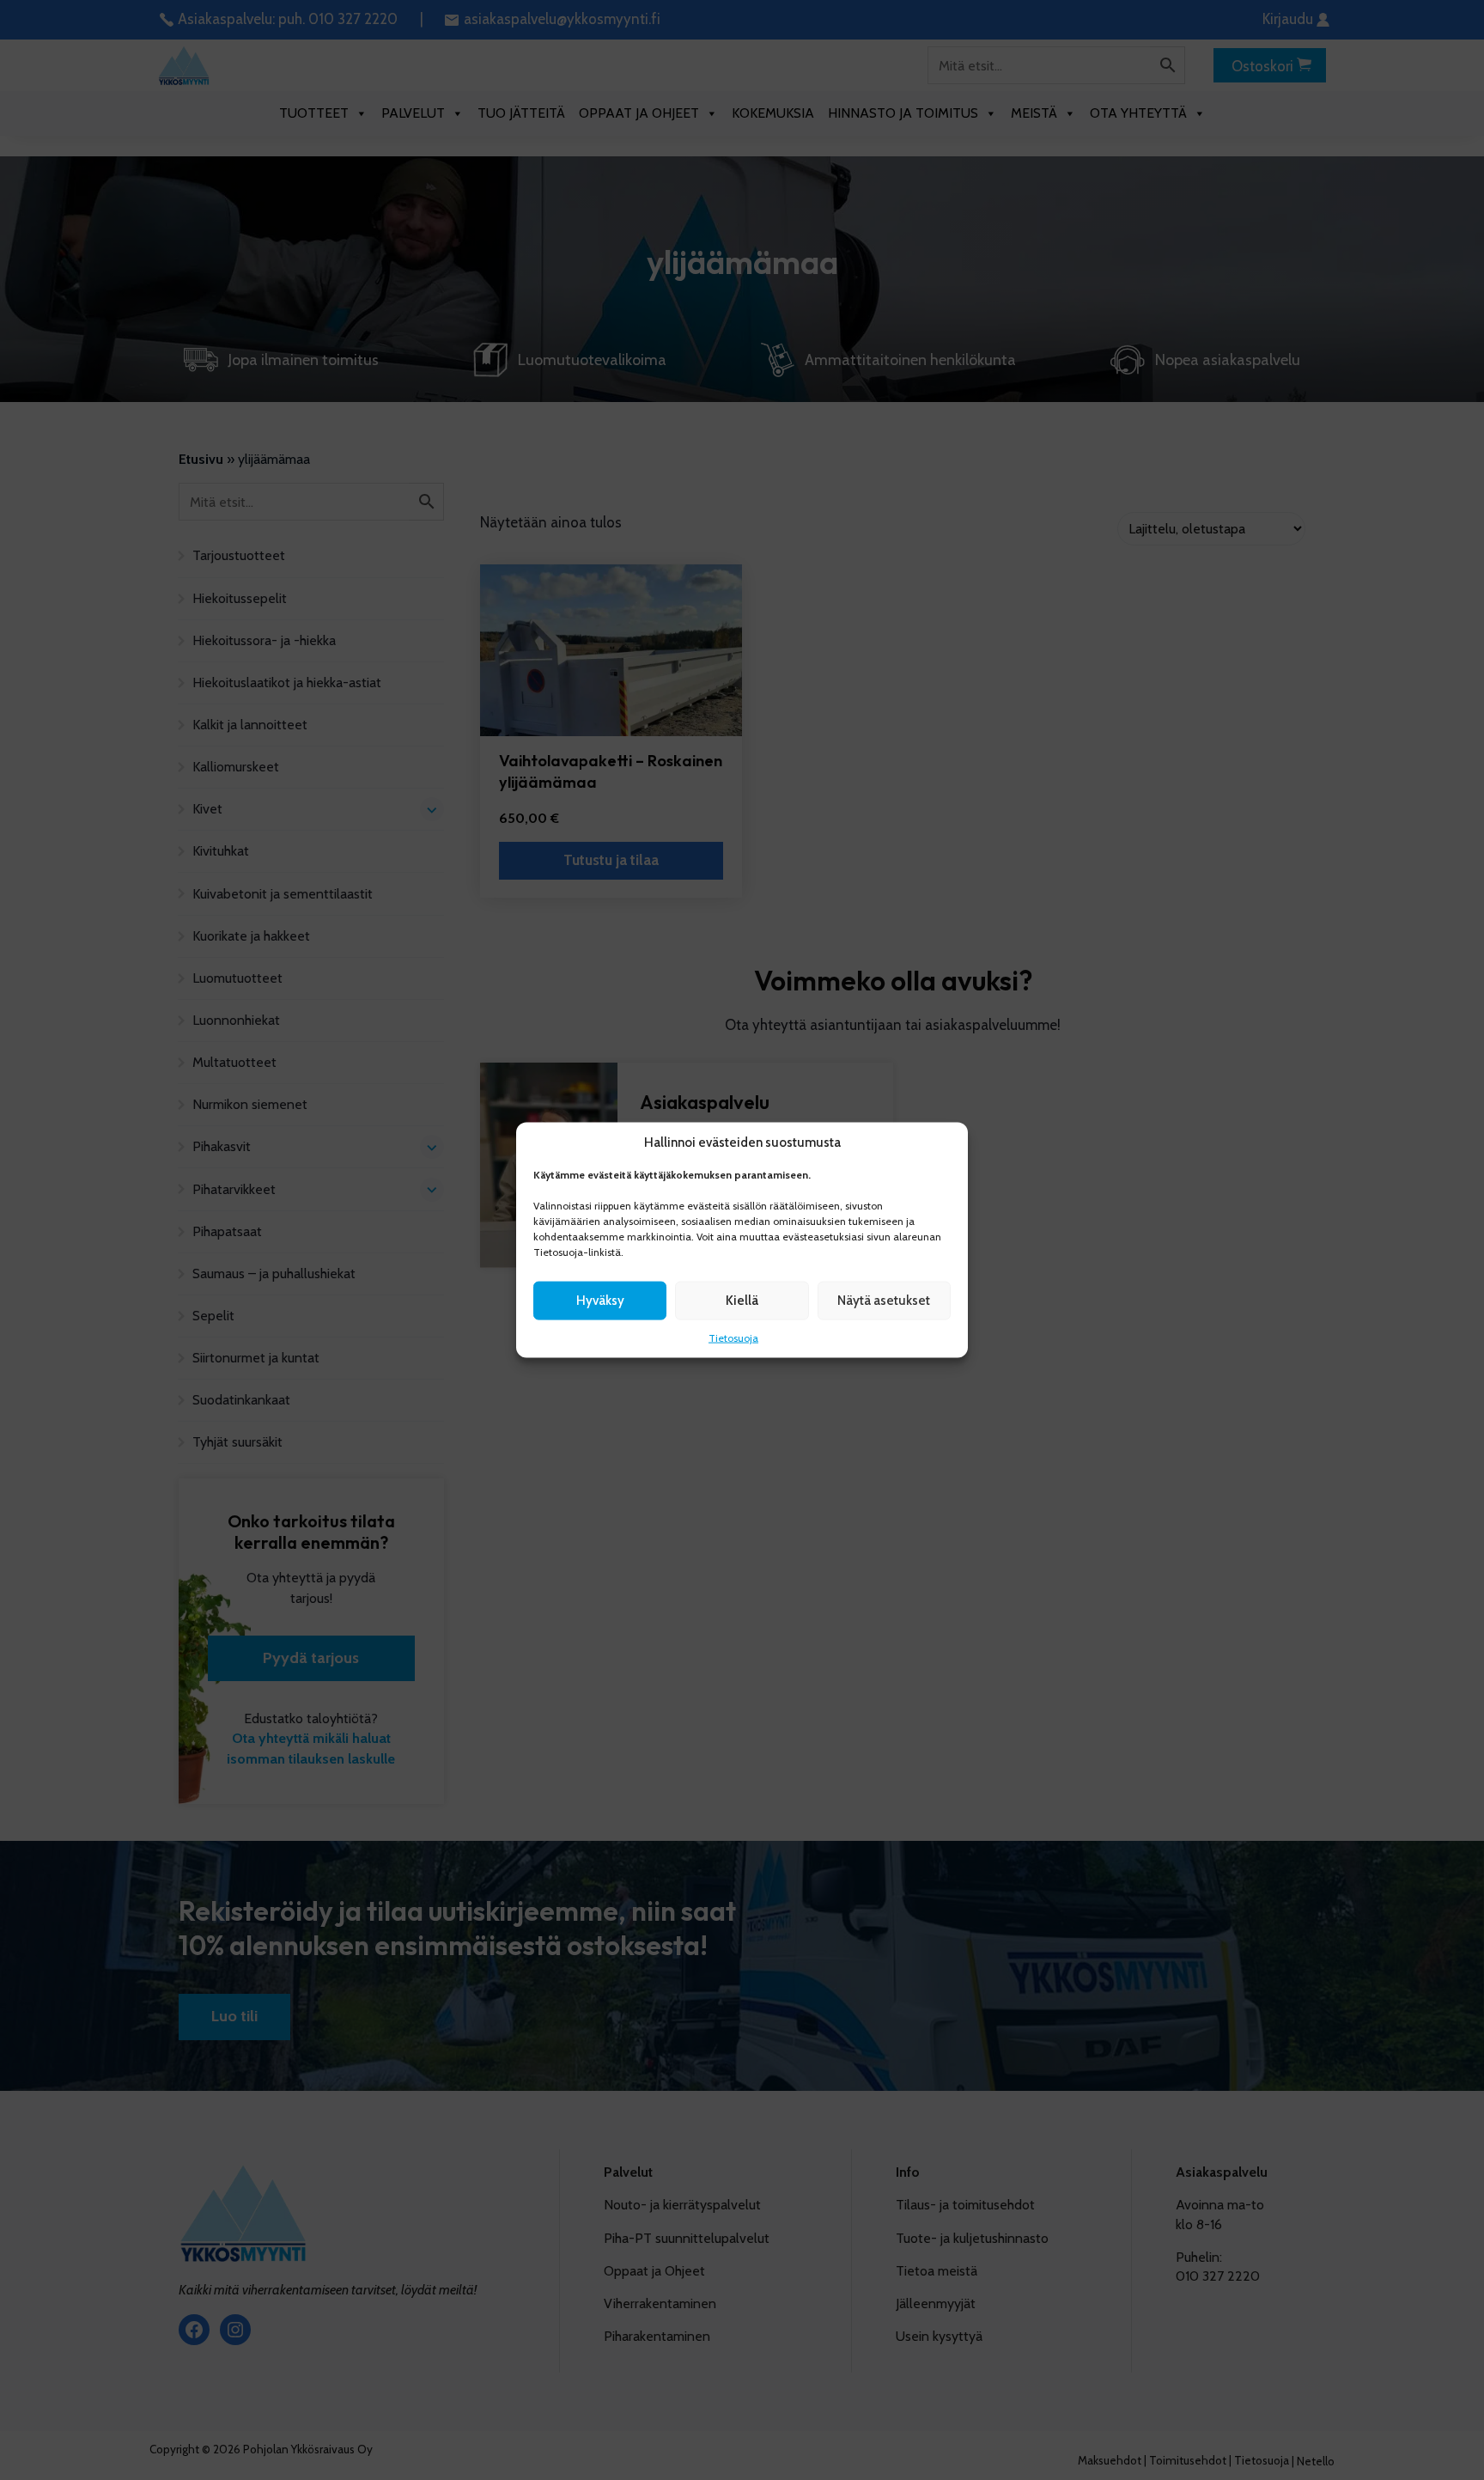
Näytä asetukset (884, 1301)
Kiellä (742, 1301)
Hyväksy (600, 1301)
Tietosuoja (733, 1337)
